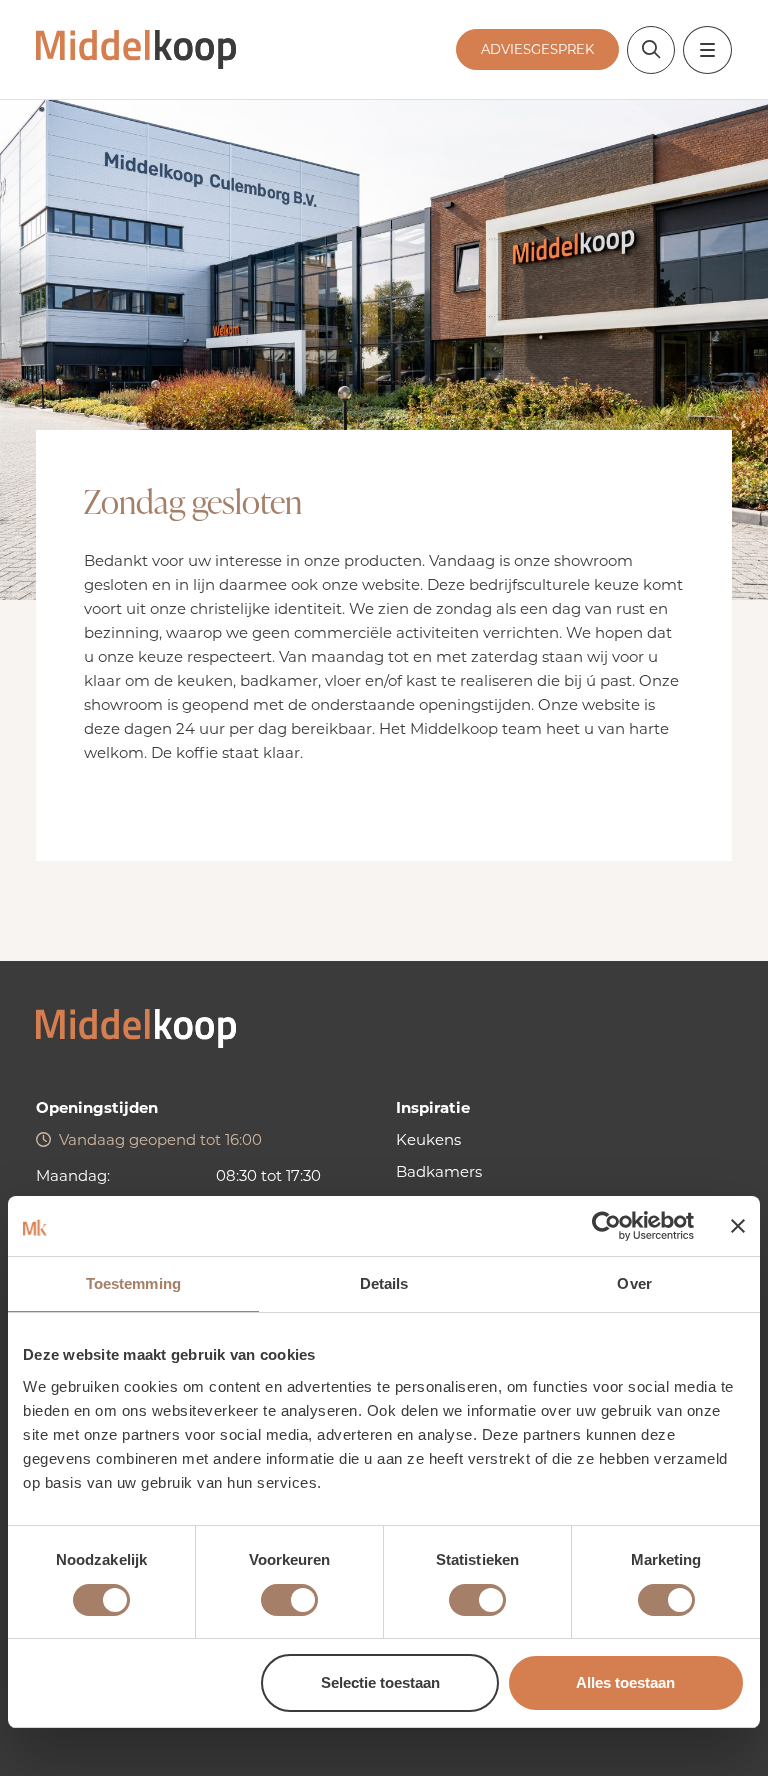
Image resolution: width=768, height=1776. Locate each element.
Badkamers (439, 1171)
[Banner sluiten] (738, 1226)
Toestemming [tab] (133, 1283)
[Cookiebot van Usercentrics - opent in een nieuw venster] (606, 1226)
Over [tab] (634, 1283)
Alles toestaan (625, 1682)
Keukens (428, 1139)
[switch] (289, 1600)
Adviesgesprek (537, 49)
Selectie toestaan (380, 1682)
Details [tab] (384, 1283)
